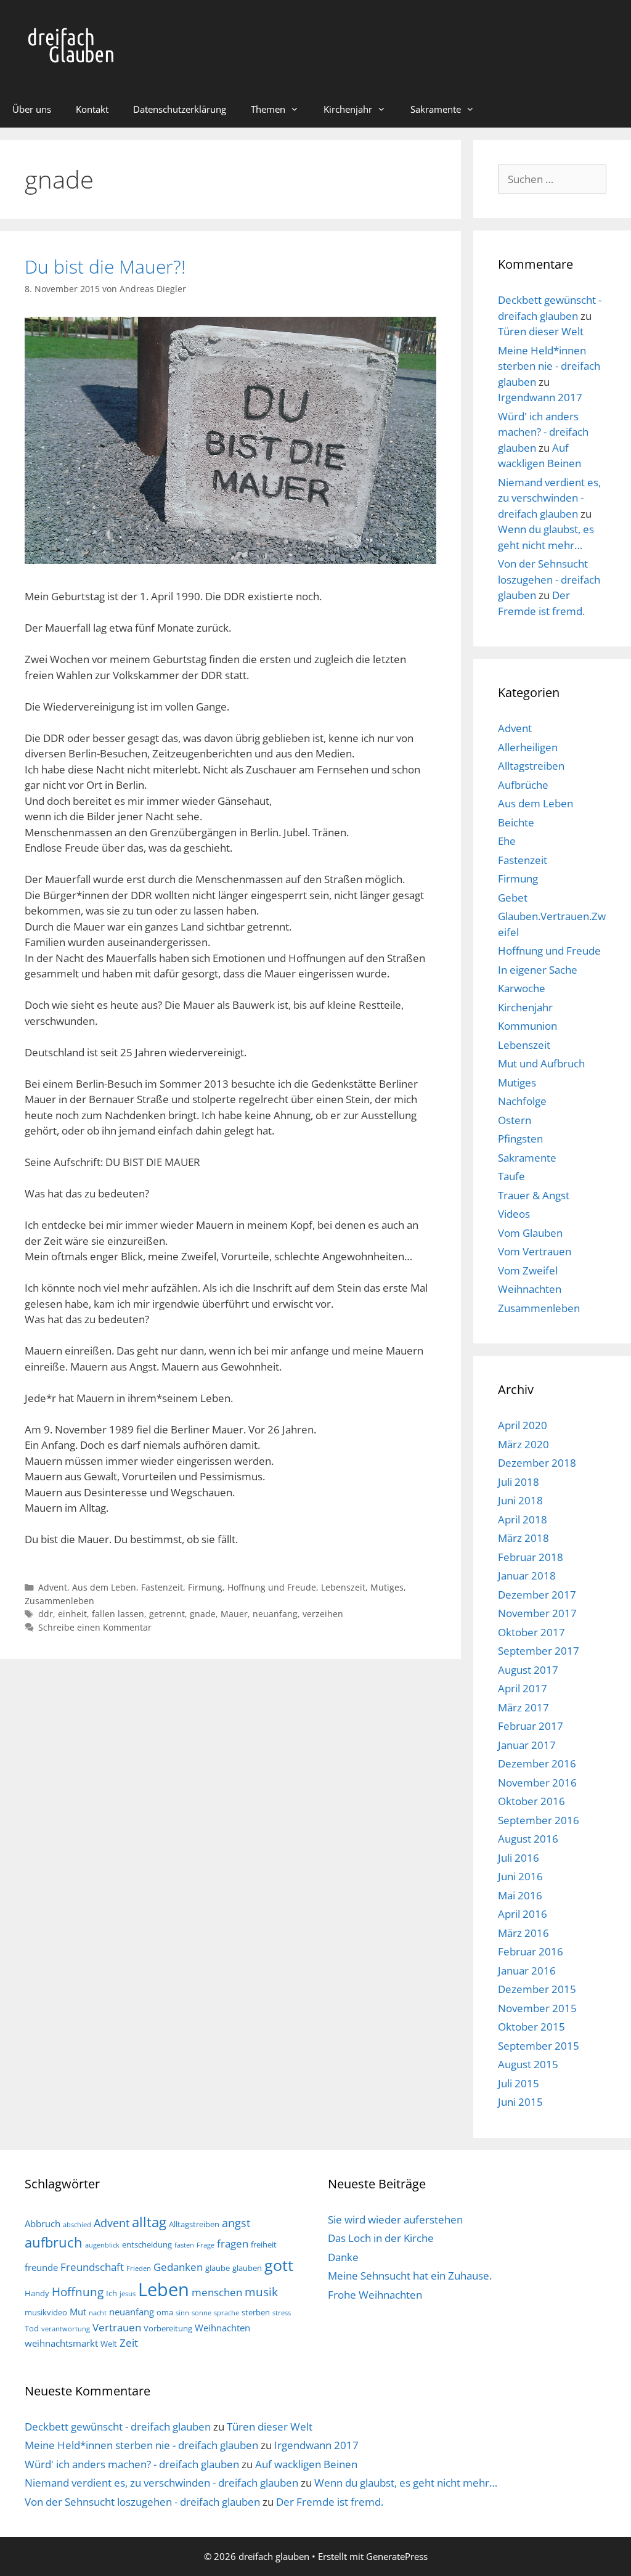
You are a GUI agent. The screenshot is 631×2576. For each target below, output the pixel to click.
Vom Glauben (530, 1233)
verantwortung (66, 2329)
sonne (202, 2313)
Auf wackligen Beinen (306, 2464)
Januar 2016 (527, 1971)
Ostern (515, 1120)
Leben (164, 2289)
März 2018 (523, 1538)
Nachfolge (522, 1101)
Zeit (129, 2343)
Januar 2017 (527, 1745)
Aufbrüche (523, 785)
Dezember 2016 (537, 1763)
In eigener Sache (538, 970)
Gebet (513, 898)
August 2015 (528, 2064)
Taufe (511, 1176)
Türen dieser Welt (541, 331)
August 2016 (528, 1839)
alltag (149, 2222)
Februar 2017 (531, 1726)
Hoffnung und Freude (272, 1587)
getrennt (167, 1614)
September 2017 (539, 1651)
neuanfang (275, 1614)
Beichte (516, 822)
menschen (217, 2292)
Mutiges (387, 1587)
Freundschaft (92, 2267)
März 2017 (523, 1707)
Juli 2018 (519, 1482)
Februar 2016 (531, 1951)
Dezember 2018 (537, 1463)
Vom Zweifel (528, 1270)
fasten (184, 2245)
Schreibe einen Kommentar (95, 1627)
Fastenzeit (162, 1587)
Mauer (234, 1614)
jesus (128, 2294)
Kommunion (527, 1026)
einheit (72, 1614)
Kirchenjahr (348, 109)
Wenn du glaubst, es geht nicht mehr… (406, 2483)
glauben (247, 2268)
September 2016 (539, 1820)
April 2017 (523, 1688)
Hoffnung (78, 2292)
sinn (182, 2313)
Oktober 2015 (531, 2027)
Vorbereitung (168, 2328)
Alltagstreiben (531, 766)
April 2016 (523, 1914)
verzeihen (323, 1614)
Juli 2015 (519, 2083)
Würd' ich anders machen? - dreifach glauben (543, 432)
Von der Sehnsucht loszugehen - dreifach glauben (549, 579)
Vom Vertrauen (535, 1251)
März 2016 (523, 1933)
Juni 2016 (520, 1876)
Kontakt (92, 109)
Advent (53, 1587)
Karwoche (522, 988)
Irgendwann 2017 (540, 397)
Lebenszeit (343, 1587)
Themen (268, 109)
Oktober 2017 (531, 1632)
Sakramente (436, 109)
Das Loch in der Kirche (381, 2238)
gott (279, 2265)
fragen (233, 2244)
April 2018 (523, 1519)
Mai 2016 (520, 1895)
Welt (109, 2344)
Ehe (507, 841)
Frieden (139, 2268)
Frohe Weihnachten (375, 2295)
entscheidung (147, 2244)
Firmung (205, 1587)
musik (261, 2292)
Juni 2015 (520, 2102)
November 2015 (537, 2008)
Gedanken (178, 2267)
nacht (98, 2313)
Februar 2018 (531, 1557)
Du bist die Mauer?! (105, 267)
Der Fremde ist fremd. (330, 2502)
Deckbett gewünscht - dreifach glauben (118, 2427)
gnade (203, 1614)
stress (282, 2313)
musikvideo (46, 2312)
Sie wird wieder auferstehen (395, 2219)
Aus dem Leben (104, 1587)
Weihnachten (530, 1289)
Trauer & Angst (534, 1195)
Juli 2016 (519, 1858)
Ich (112, 2293)
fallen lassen (118, 1614)
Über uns (32, 109)
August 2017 (528, 1670)
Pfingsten (520, 1139)
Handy (37, 2293)
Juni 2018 (520, 1500)
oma (165, 2312)
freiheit (264, 2244)
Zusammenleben (59, 1601)
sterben (256, 2312)
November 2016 (537, 1783)
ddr (46, 1614)
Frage (206, 2245)
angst (236, 2223)
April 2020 (523, 1425)
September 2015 (539, 2046)
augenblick (102, 2245)
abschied (77, 2225)
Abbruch (43, 2223)
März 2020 (523, 1444)
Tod (32, 2328)
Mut (78, 2312)
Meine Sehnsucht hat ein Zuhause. (410, 2276)
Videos (514, 1214)
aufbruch (54, 2242)
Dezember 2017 (537, 1595)
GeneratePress (397, 2556)
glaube (218, 2268)
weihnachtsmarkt (61, 2343)
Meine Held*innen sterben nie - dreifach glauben (549, 366)
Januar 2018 (527, 1575)
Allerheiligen (528, 747)
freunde (41, 2267)
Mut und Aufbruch (541, 1063)
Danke (343, 2257)
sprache (226, 2313)
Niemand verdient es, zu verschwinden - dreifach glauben (549, 498)
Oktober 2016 (531, 1801)
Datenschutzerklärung (180, 109)
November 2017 (537, 1613)
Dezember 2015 (537, 1989)
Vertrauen (117, 2327)
